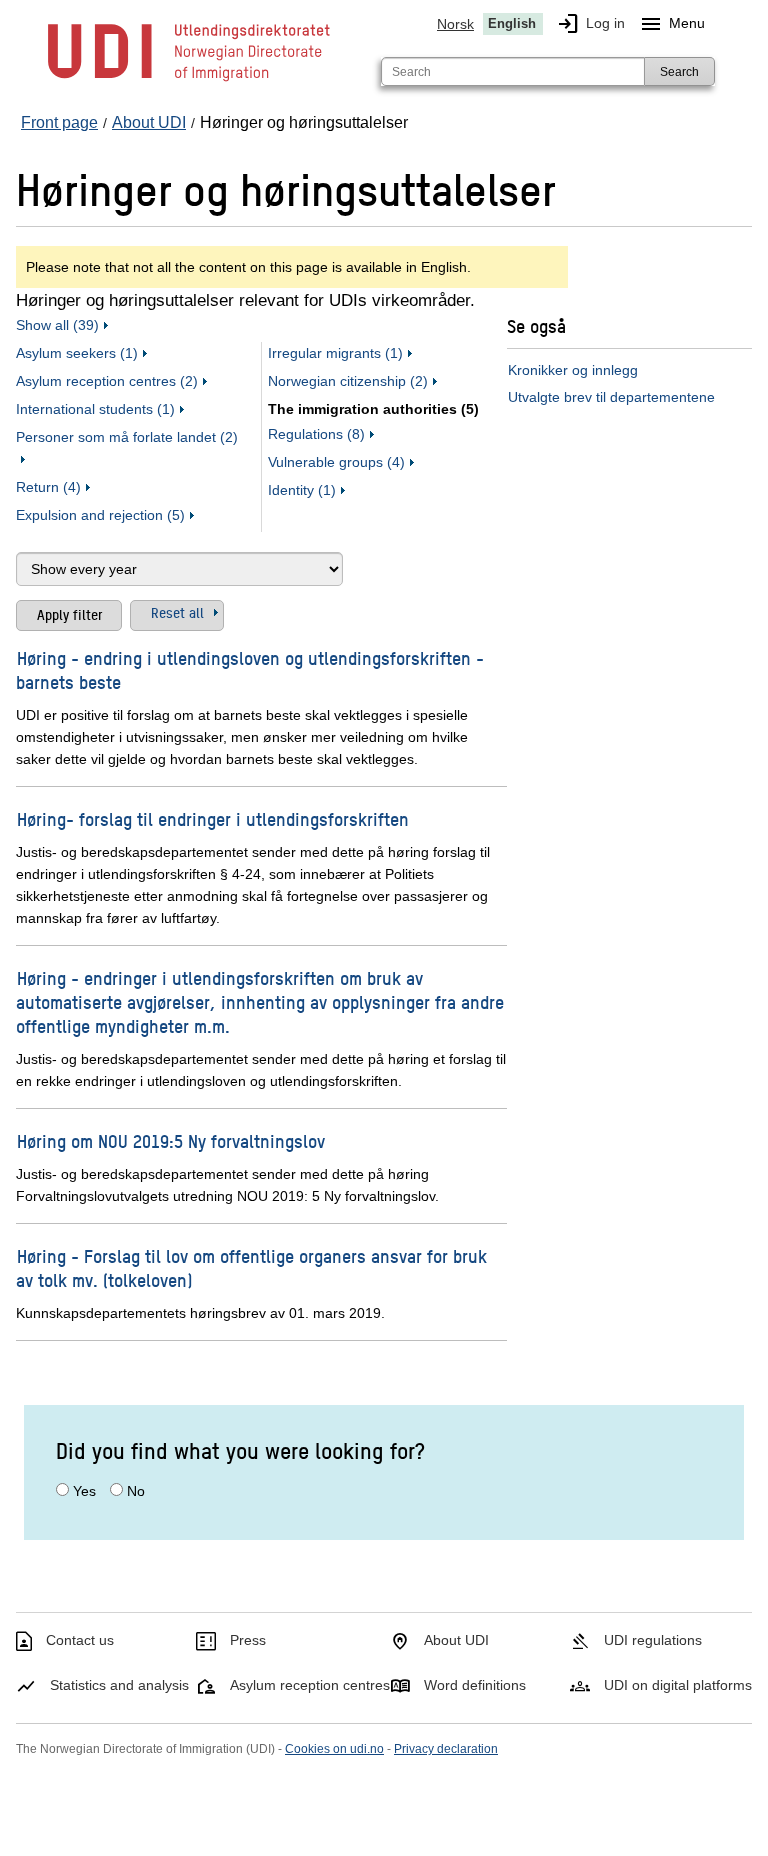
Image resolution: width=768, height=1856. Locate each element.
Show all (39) (57, 325)
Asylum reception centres (310, 1685)
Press (248, 1640)
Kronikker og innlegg (573, 370)
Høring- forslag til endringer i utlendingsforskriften (213, 818)
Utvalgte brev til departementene (611, 397)
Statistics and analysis (119, 1685)
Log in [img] (590, 24)
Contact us (80, 1640)
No (136, 1491)
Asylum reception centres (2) (107, 381)
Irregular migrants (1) (335, 353)
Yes (84, 1491)
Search (679, 72)
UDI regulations (653, 1640)
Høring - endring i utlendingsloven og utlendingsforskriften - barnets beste (250, 669)
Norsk (455, 24)
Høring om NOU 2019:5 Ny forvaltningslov (171, 1140)
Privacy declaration (446, 1749)
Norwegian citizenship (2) (348, 381)
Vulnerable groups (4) (336, 462)
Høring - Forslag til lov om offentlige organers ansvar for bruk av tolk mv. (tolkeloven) (251, 1267)
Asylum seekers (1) (77, 353)
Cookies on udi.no (334, 1749)
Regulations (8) (316, 434)
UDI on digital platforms (678, 1685)
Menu (672, 24)
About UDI (456, 1640)
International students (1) (95, 409)
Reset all (177, 612)
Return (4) (48, 487)
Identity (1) (302, 490)
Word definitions (475, 1685)
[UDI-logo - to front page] (189, 80)
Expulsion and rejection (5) (100, 515)
